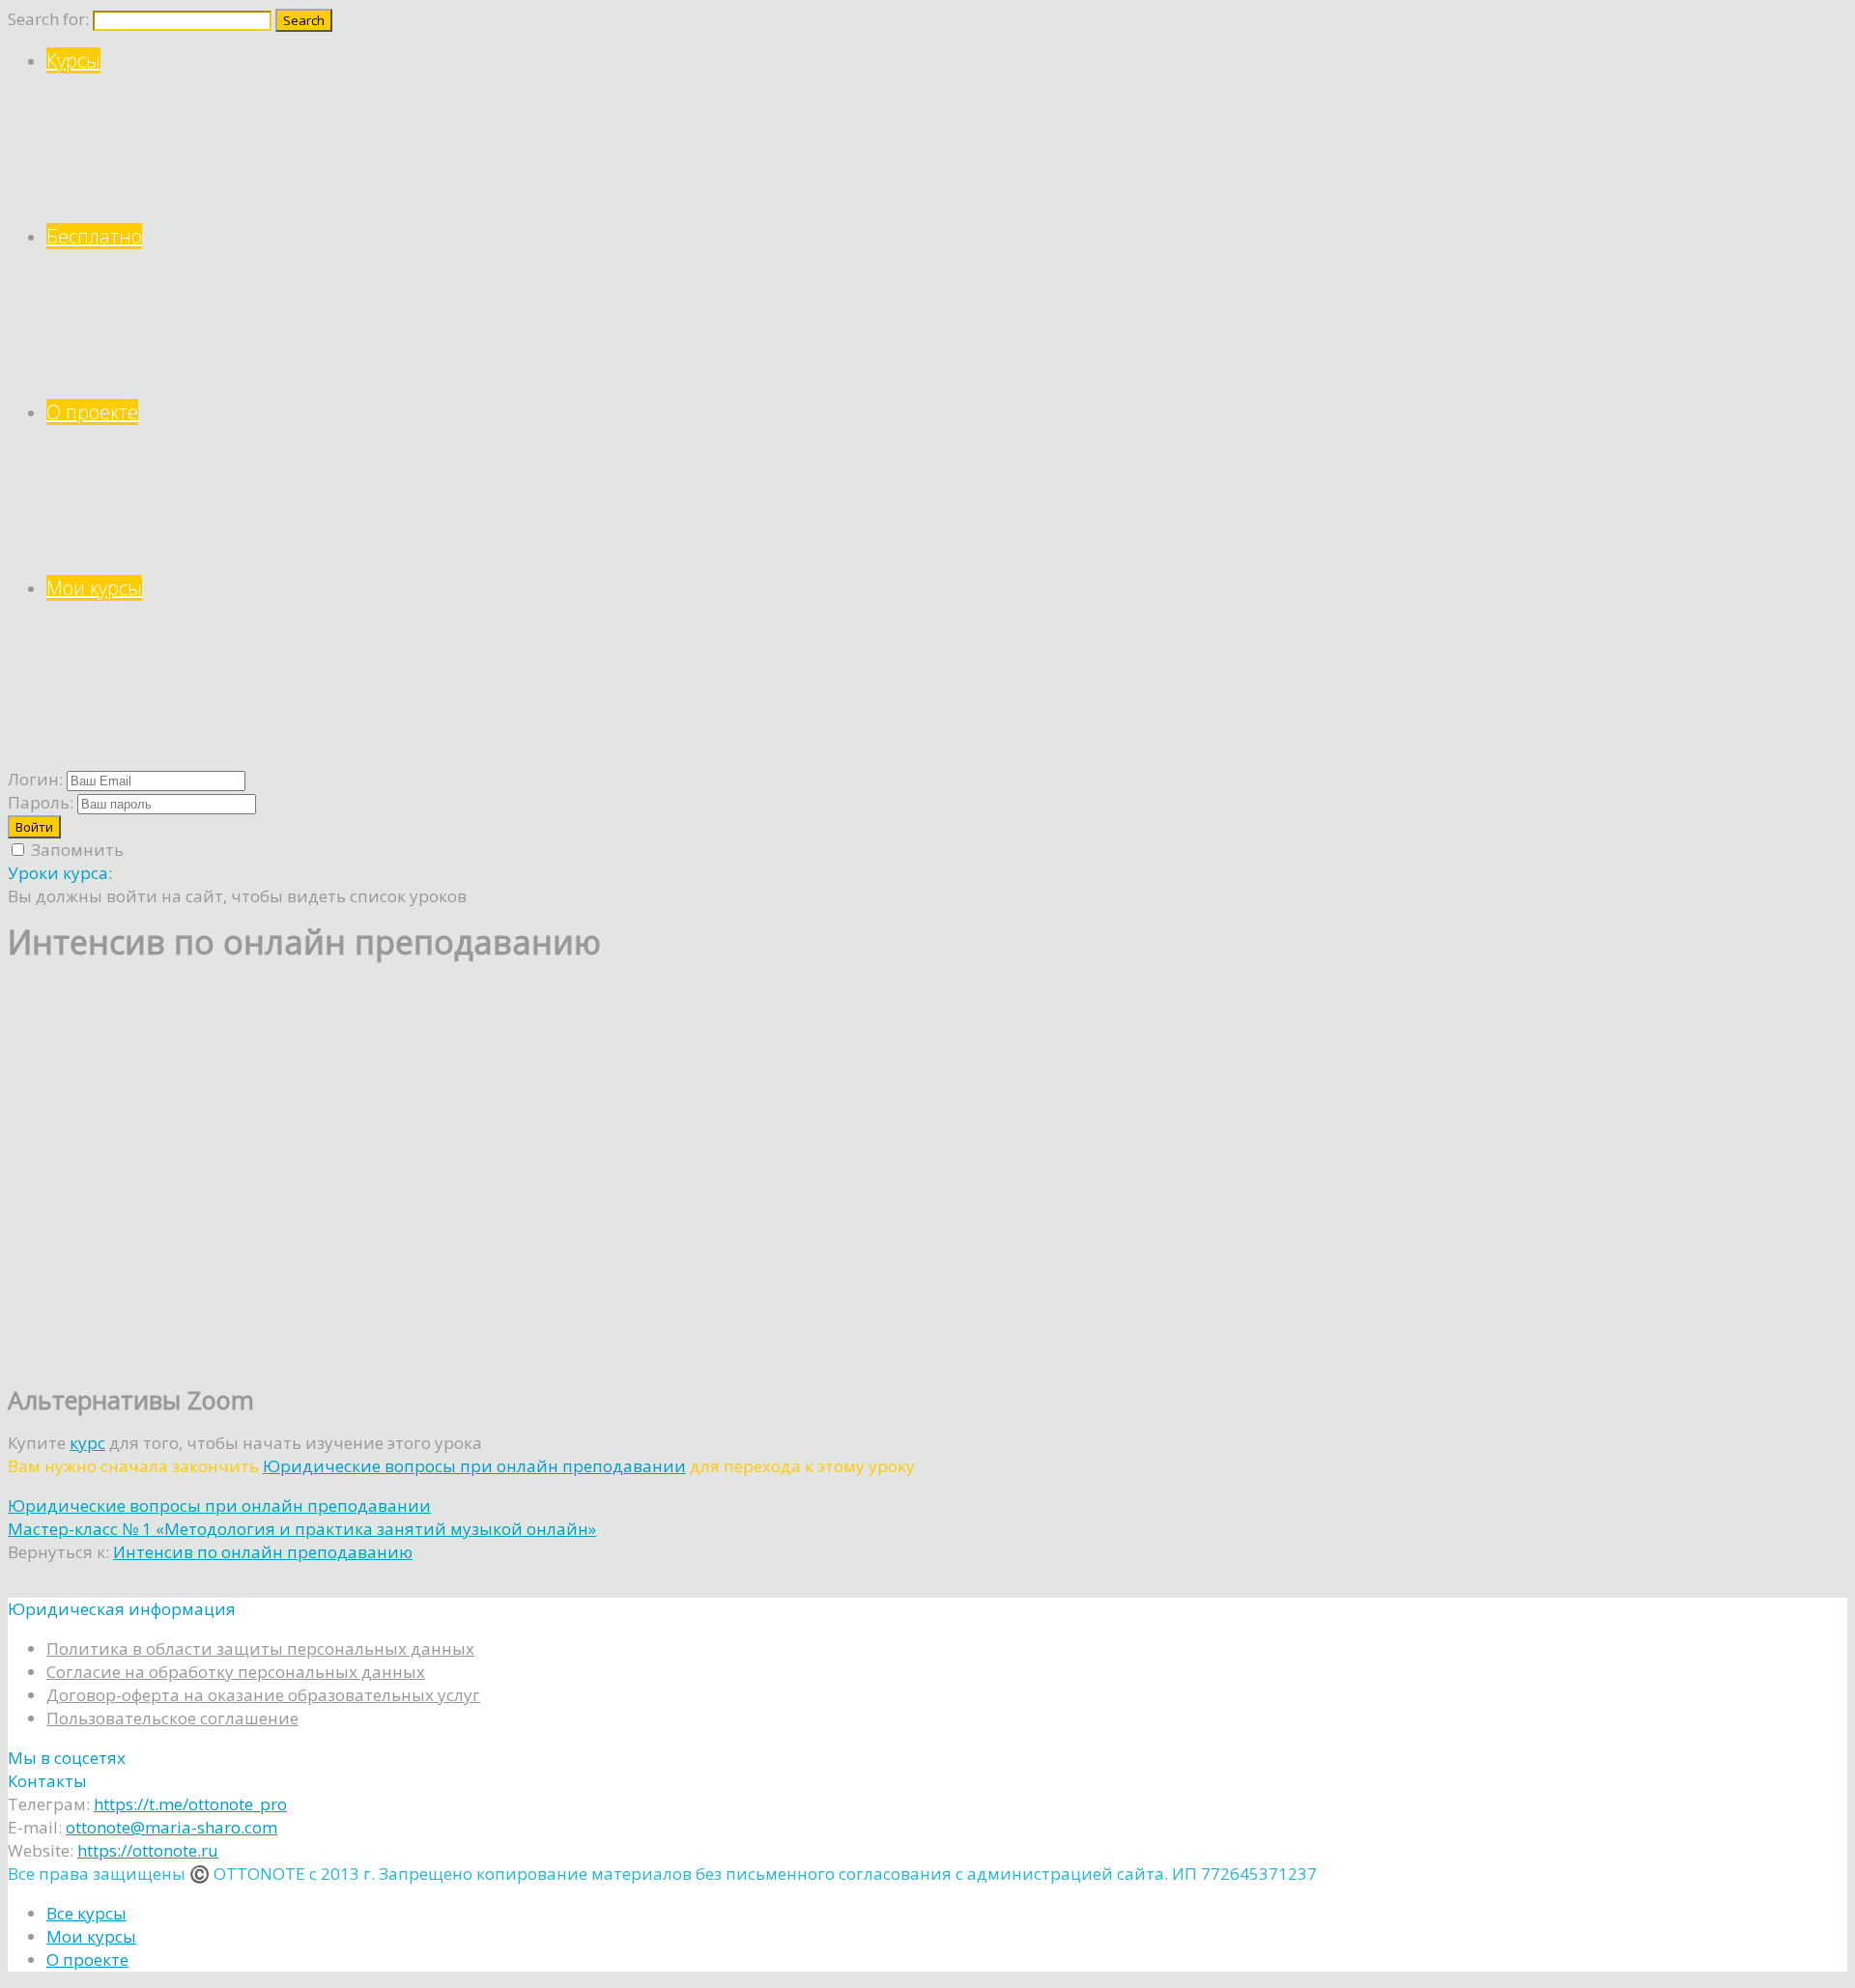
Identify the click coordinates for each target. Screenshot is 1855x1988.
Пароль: (41, 802)
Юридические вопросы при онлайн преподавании (474, 1466)
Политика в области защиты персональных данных (260, 1648)
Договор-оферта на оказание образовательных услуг (263, 1695)
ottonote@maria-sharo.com (171, 1827)
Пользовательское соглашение (172, 1718)
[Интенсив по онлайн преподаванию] (201, 1356)
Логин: (35, 779)
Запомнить (75, 850)
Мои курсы (94, 588)
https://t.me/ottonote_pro (190, 1804)
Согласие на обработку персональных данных (236, 1672)
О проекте (92, 412)
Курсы (73, 60)
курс (87, 1443)
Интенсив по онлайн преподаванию (263, 1552)
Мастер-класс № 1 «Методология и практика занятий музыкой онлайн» (302, 1529)
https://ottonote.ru (148, 1850)
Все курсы (86, 1913)
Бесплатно (94, 236)
